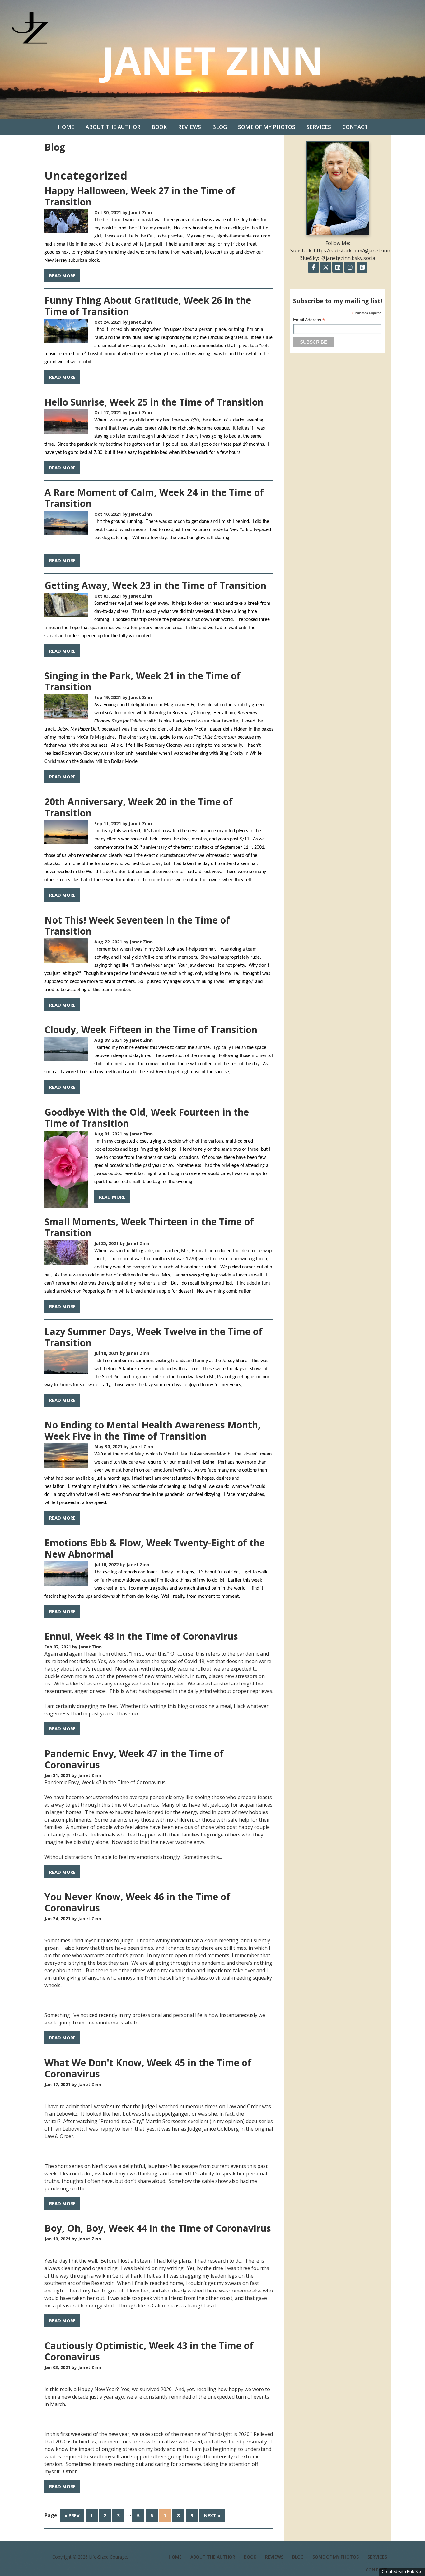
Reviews (189, 127)
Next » (212, 2515)
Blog (220, 127)
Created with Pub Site (402, 2571)
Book (159, 127)
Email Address (309, 320)
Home (66, 127)
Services (319, 127)
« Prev (72, 2515)
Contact (355, 127)
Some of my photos (267, 127)
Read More (62, 275)
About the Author (113, 127)
